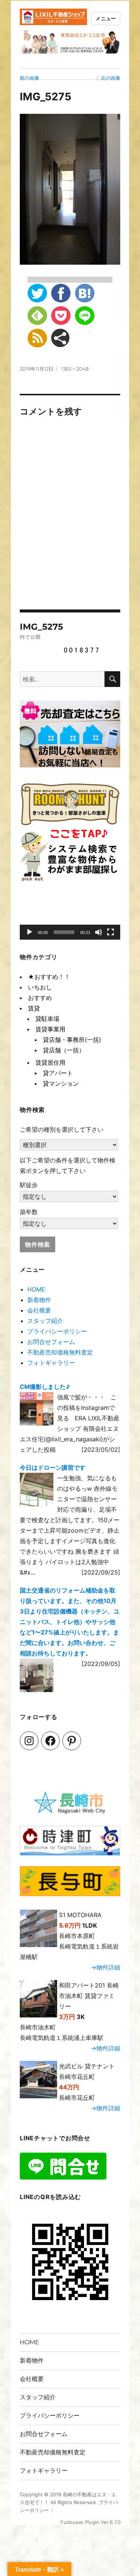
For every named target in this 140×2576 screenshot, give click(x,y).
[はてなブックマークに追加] (85, 293)
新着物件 (39, 1300)
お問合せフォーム (51, 1342)
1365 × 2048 (75, 369)
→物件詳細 (105, 1967)
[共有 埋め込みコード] (60, 338)
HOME (36, 1289)
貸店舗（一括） (64, 1050)
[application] (70, 917)
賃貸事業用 (50, 1029)
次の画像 (111, 78)
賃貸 (34, 1008)
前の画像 (29, 78)
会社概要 (39, 1310)
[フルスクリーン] (111, 932)
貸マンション (61, 1083)
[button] (70, 917)
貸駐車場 (47, 1019)
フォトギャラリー (51, 1363)
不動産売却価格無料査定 (60, 1352)
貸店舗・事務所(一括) (72, 1040)
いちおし (40, 987)
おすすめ (40, 998)
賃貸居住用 (50, 1062)
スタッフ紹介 (45, 1321)
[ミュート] (99, 932)
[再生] (29, 932)
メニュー (106, 18)
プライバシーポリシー (57, 1331)
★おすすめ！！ (49, 977)
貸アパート (58, 1073)
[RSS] (37, 338)
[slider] (64, 932)
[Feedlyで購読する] (37, 316)
